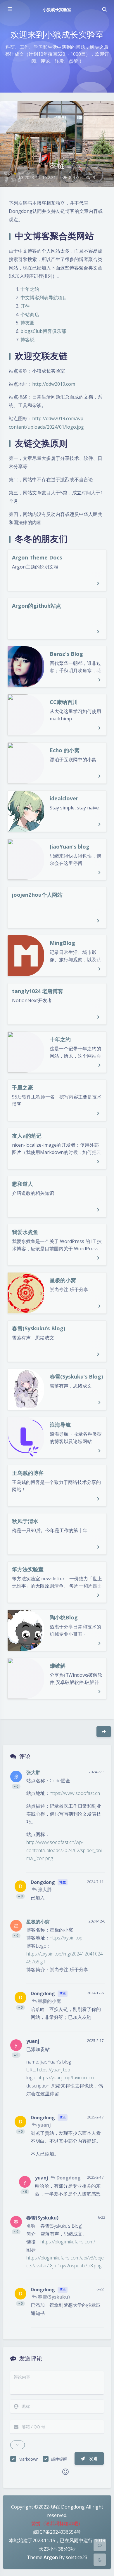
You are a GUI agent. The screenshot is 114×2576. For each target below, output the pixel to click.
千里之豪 (23, 1087)
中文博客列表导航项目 (44, 298)
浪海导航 (60, 1425)
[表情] (65, 2472)
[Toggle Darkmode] (100, 2560)
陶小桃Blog (64, 1617)
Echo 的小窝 (65, 750)
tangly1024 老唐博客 (38, 991)
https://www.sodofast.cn (75, 1793)
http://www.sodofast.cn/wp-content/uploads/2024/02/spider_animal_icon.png (64, 1850)
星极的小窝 (63, 1280)
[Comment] (100, 2545)
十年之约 (30, 289)
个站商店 (30, 314)
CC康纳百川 (64, 702)
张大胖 (33, 1772)
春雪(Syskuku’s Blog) (39, 1328)
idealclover (64, 798)
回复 (97, 1864)
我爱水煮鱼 (25, 1232)
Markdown (28, 2459)
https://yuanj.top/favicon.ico (66, 2078)
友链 (57, 165)
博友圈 (27, 323)
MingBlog (62, 943)
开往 (25, 306)
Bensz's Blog (66, 654)
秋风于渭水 (25, 1521)
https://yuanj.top (54, 2070)
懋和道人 (23, 1184)
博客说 (27, 340)
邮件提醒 (59, 2459)
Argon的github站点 (37, 606)
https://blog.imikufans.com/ (68, 2242)
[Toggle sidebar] (10, 9)
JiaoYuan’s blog (70, 847)
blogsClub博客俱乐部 (43, 331)
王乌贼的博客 (28, 1473)
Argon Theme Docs (37, 557)
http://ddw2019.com (54, 384)
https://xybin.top (66, 1938)
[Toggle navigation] (104, 9)
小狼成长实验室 (57, 9)
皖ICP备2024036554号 (57, 2532)
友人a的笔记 (27, 1136)
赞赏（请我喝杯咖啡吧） (57, 2523)
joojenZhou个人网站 (37, 895)
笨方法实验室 (28, 1569)
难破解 (58, 1666)
